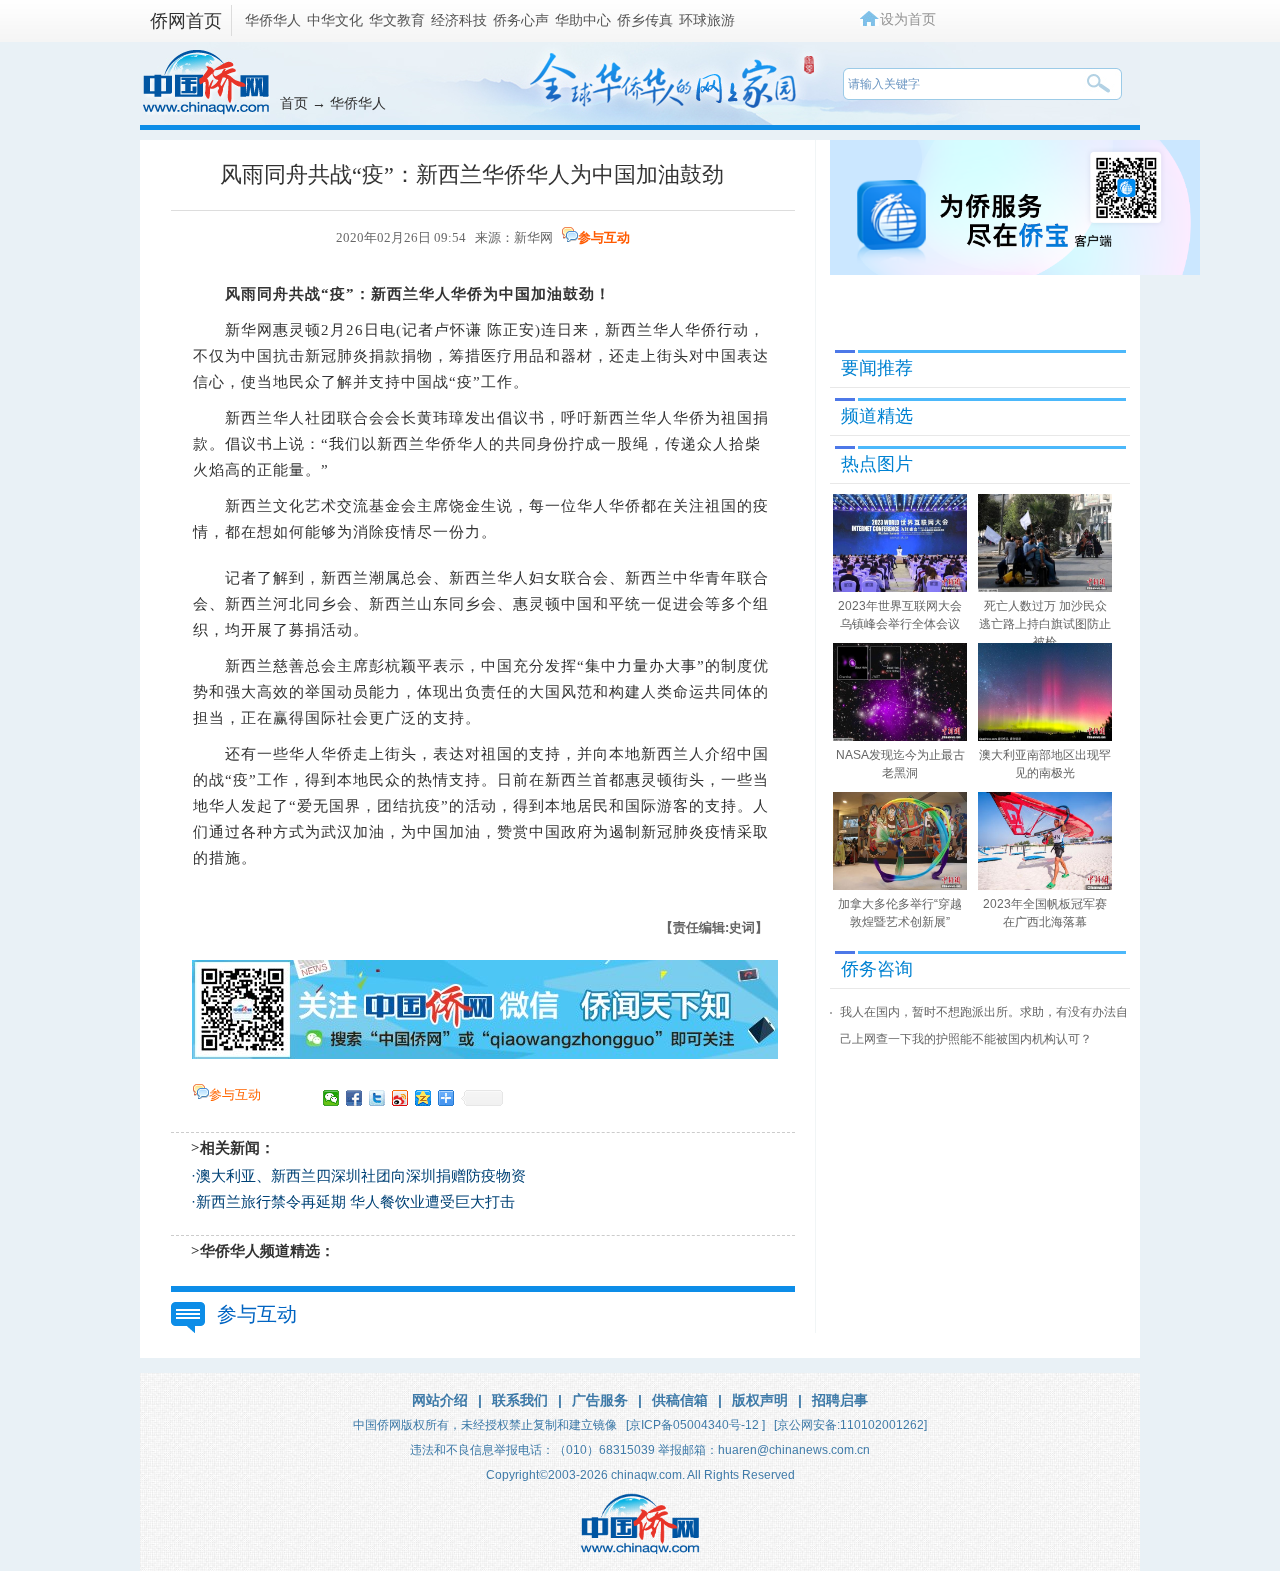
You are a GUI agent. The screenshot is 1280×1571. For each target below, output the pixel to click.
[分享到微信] (331, 1098)
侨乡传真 (645, 20)
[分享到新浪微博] (400, 1098)
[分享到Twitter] (377, 1098)
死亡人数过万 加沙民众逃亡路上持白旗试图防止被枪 (1045, 624)
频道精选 (877, 416)
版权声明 (760, 1400)
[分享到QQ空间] (423, 1098)
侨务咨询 (877, 969)
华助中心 (583, 20)
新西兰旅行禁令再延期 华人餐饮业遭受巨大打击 (355, 1202)
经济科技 (459, 20)
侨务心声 (521, 20)
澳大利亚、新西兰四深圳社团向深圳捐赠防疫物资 (361, 1176)
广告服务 (600, 1400)
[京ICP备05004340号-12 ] (695, 1425)
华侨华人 (273, 20)
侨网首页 (186, 21)
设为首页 (908, 19)
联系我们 (520, 1400)
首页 (294, 103)
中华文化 (335, 20)
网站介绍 (440, 1400)
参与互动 (604, 237)
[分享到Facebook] (354, 1098)
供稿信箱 (680, 1400)
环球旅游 (707, 20)
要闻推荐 (877, 368)
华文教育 (397, 20)
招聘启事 (840, 1400)
